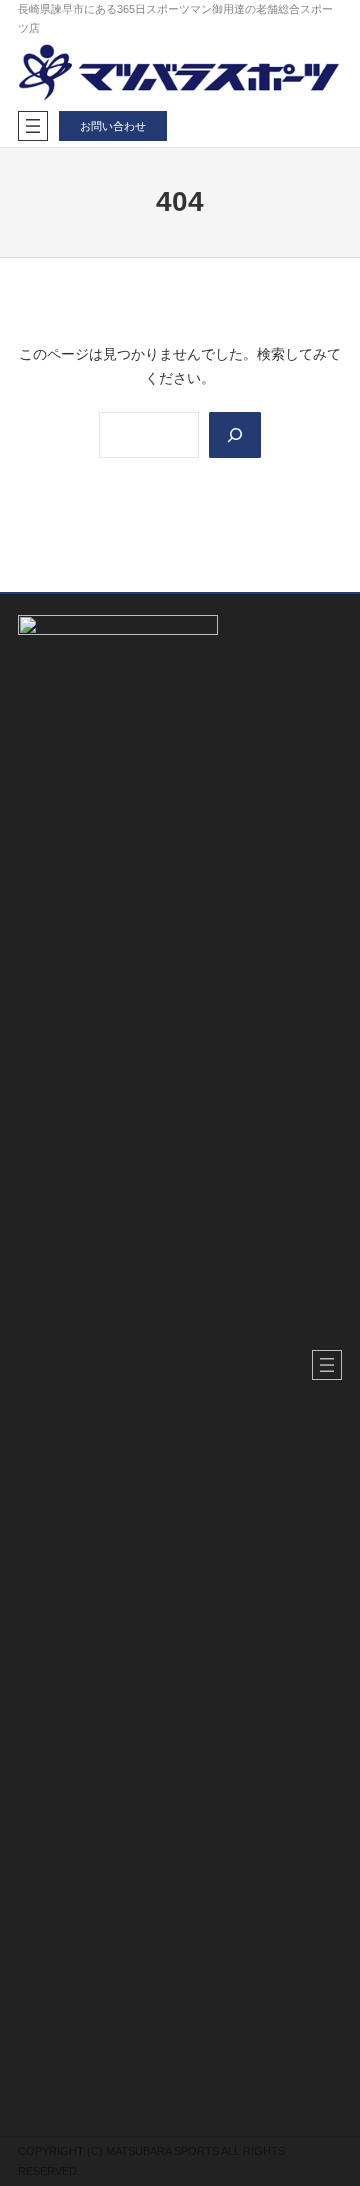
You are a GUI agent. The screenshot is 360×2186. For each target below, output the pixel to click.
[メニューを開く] (33, 126)
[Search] (235, 435)
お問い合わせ (113, 126)
